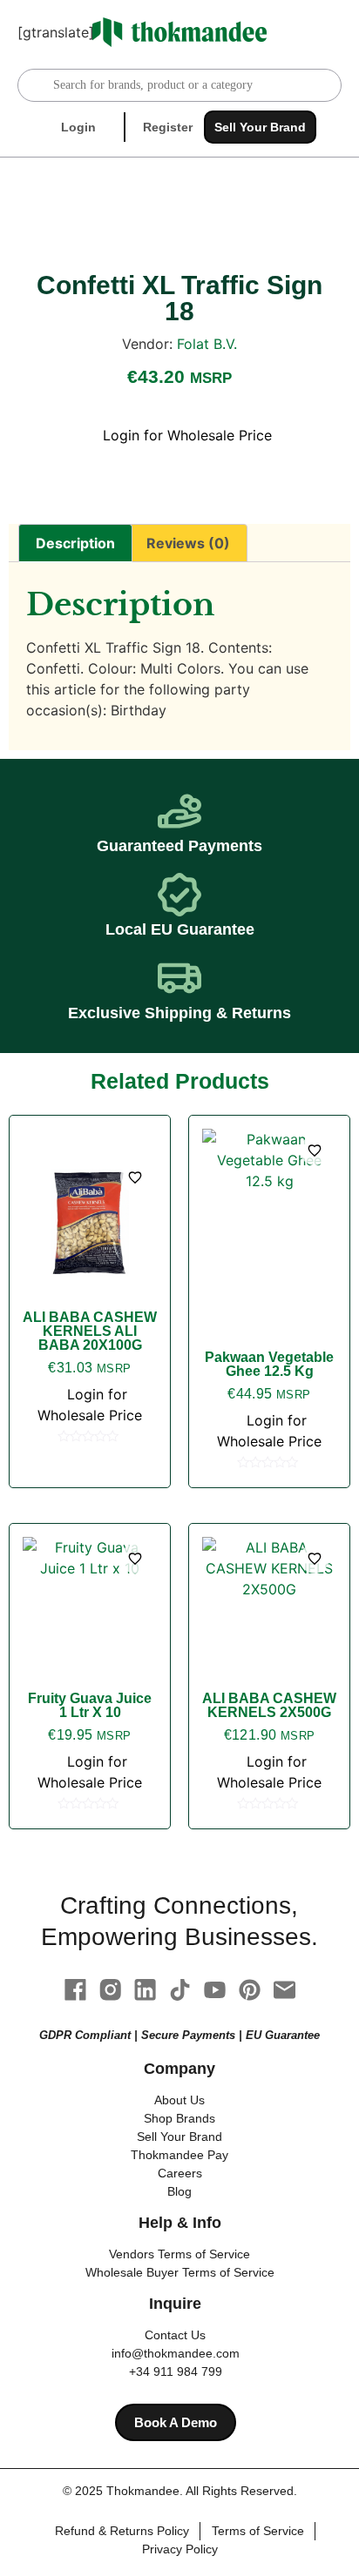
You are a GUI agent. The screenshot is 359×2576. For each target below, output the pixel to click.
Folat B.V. (207, 344)
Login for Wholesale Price (185, 435)
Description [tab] (75, 543)
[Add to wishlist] (135, 1177)
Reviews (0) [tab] (188, 543)
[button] (329, 33)
